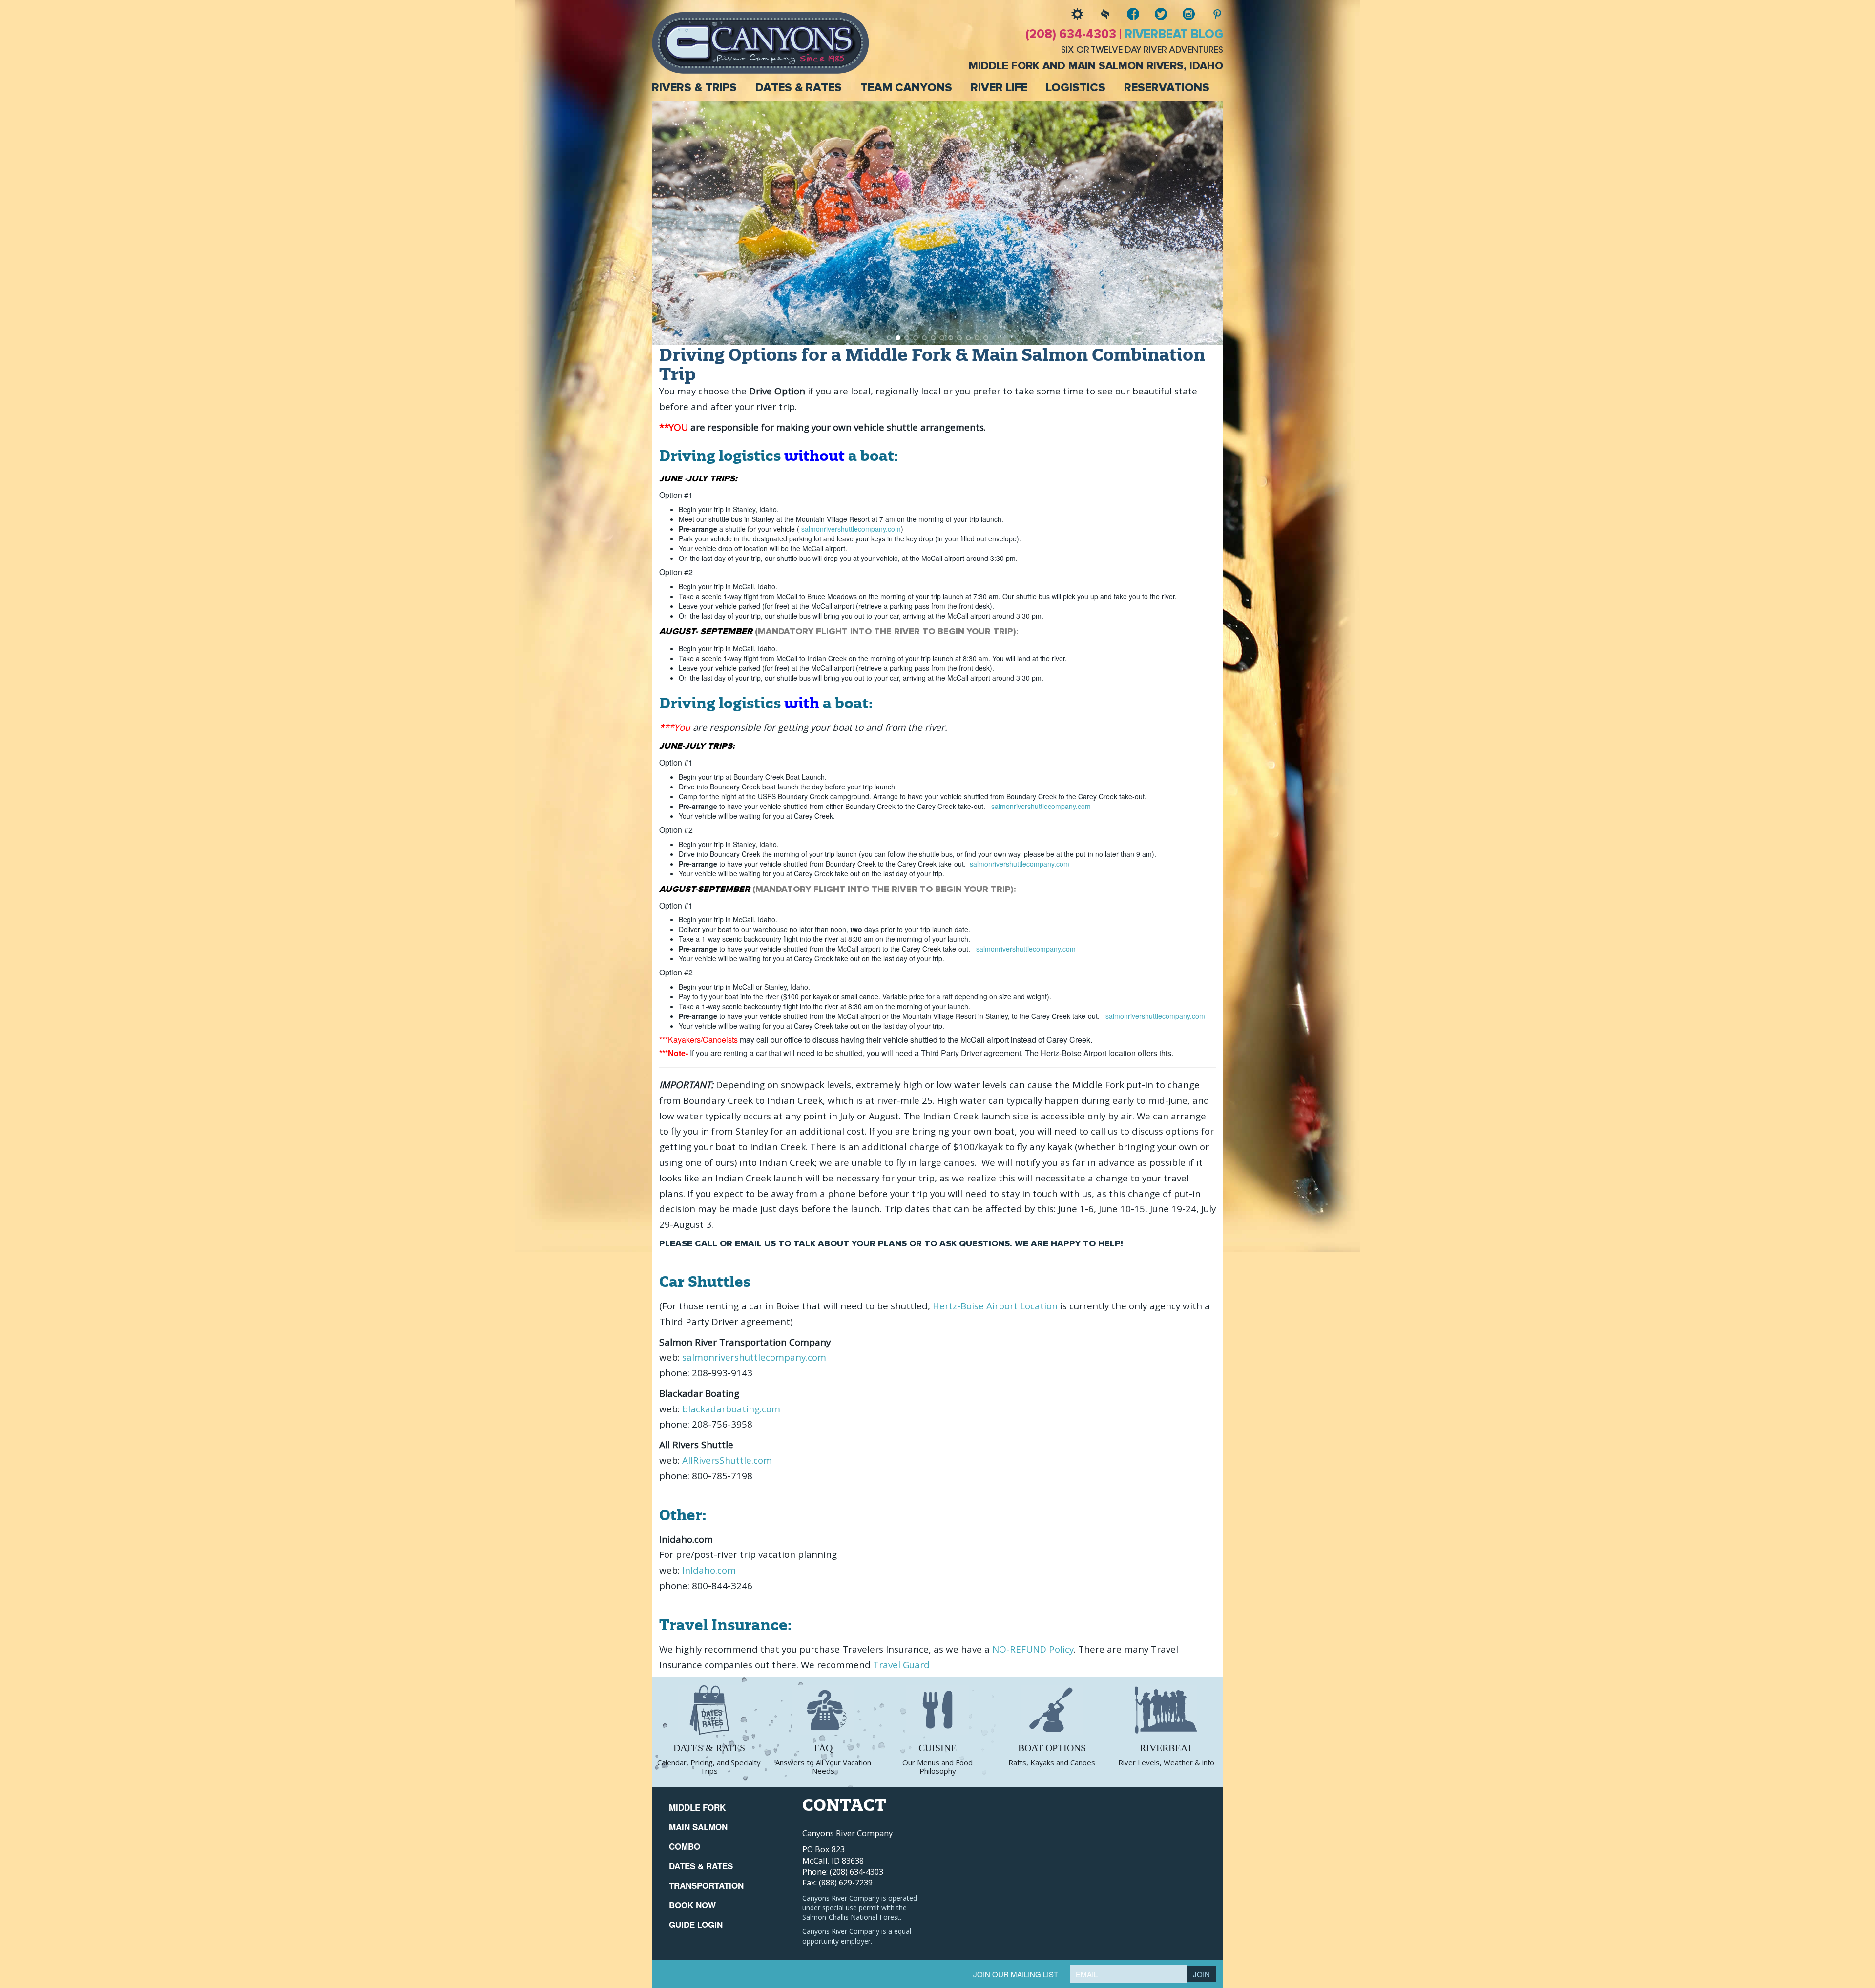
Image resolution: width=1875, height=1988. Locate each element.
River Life (999, 88)
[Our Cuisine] (937, 1710)
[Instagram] (1181, 14)
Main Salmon (698, 1827)
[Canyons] (760, 42)
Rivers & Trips (694, 88)
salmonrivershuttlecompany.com (851, 529)
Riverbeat (1166, 1748)
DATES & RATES (709, 1748)
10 (968, 338)
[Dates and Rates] (709, 1710)
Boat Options (1052, 1748)
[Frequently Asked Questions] (823, 1710)
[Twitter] (1154, 14)
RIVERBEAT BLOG (1174, 34)
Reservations (1167, 88)
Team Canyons (906, 88)
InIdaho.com (709, 1570)
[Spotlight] (1166, 1710)
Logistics (1076, 88)
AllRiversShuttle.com (728, 1460)
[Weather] (1070, 14)
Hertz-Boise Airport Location (995, 1306)
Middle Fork (697, 1807)
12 (986, 338)
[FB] (1126, 14)
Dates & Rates (799, 88)
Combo (685, 1846)
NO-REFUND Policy (1033, 1649)
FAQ (823, 1748)
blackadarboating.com (731, 1409)
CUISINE (937, 1748)
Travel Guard (903, 1665)
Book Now (692, 1905)
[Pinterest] (1209, 14)
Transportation (706, 1885)
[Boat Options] (1052, 1710)
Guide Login (696, 1925)
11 (977, 338)
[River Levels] (1098, 14)
